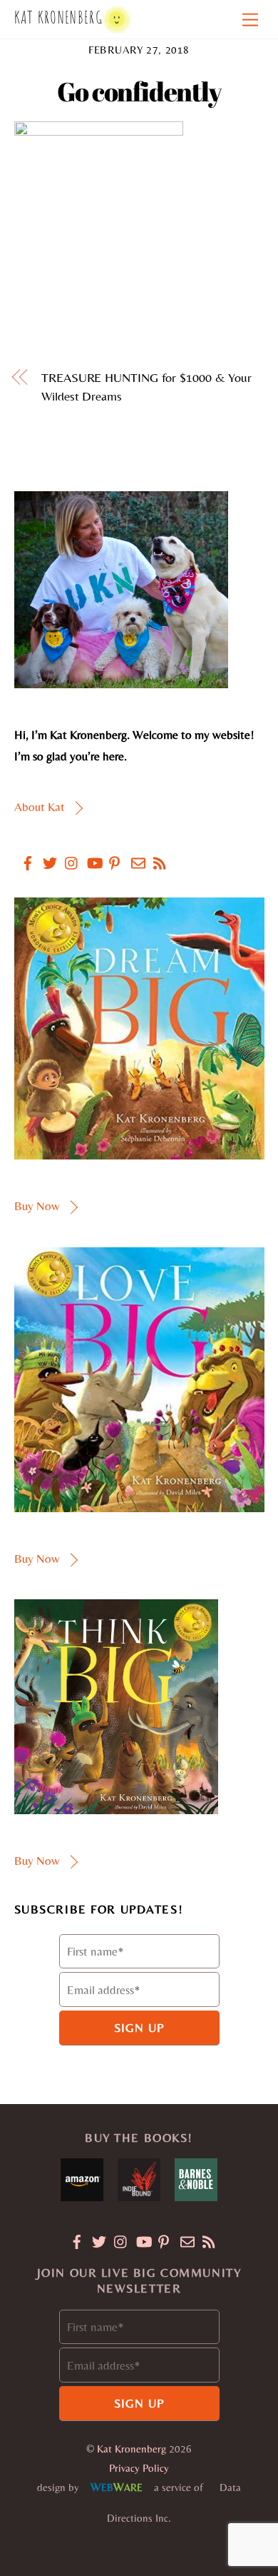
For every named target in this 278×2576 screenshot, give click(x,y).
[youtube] (88, 855)
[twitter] (44, 855)
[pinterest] (110, 855)
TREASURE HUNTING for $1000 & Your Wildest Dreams (146, 387)
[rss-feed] (155, 855)
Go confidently (139, 91)
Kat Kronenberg (132, 2449)
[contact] (133, 855)
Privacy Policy (139, 2468)
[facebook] (22, 855)
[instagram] (66, 855)
